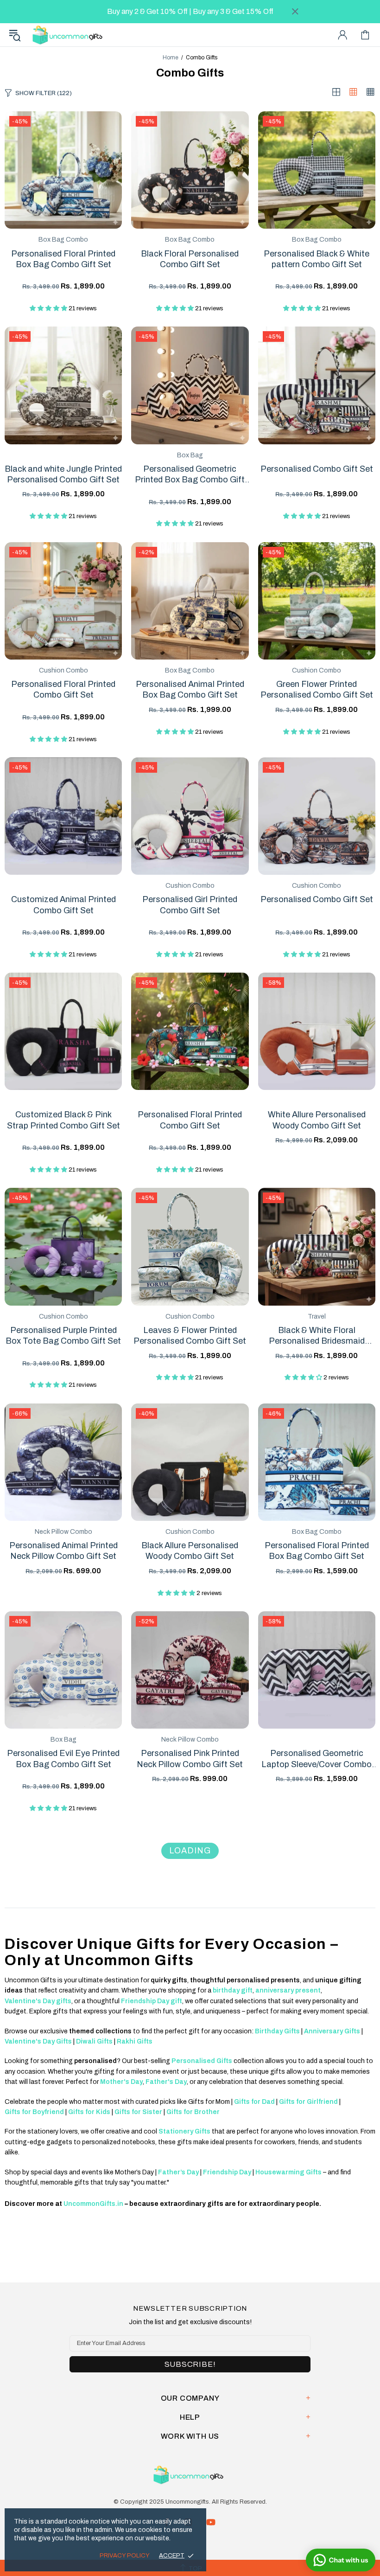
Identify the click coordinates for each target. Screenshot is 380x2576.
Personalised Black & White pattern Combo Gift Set (317, 259)
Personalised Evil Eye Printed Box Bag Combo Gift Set (63, 1759)
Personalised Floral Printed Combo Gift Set (63, 689)
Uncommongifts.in (69, 35)
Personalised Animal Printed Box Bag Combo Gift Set (190, 689)
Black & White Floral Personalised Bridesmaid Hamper (317, 1336)
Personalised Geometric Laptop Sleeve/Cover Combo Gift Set (317, 1759)
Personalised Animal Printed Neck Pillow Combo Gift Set (63, 1551)
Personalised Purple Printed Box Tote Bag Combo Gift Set (63, 1336)
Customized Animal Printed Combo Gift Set (63, 905)
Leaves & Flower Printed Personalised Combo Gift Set (190, 1336)
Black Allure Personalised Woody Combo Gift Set (190, 1551)
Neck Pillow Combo (63, 1532)
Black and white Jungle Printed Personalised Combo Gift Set (63, 474)
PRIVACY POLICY (125, 2556)
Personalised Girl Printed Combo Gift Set (190, 905)
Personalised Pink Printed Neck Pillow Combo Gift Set (190, 1759)
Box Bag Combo (63, 240)
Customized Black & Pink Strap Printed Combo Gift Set (63, 1120)
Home (171, 58)
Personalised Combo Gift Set (317, 469)
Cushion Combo (63, 670)
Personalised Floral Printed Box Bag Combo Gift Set (63, 259)
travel (317, 1317)
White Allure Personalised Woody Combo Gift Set (317, 1120)
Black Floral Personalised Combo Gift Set (190, 259)
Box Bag (190, 455)
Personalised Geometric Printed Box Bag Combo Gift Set (190, 475)
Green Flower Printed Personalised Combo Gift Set (317, 689)
